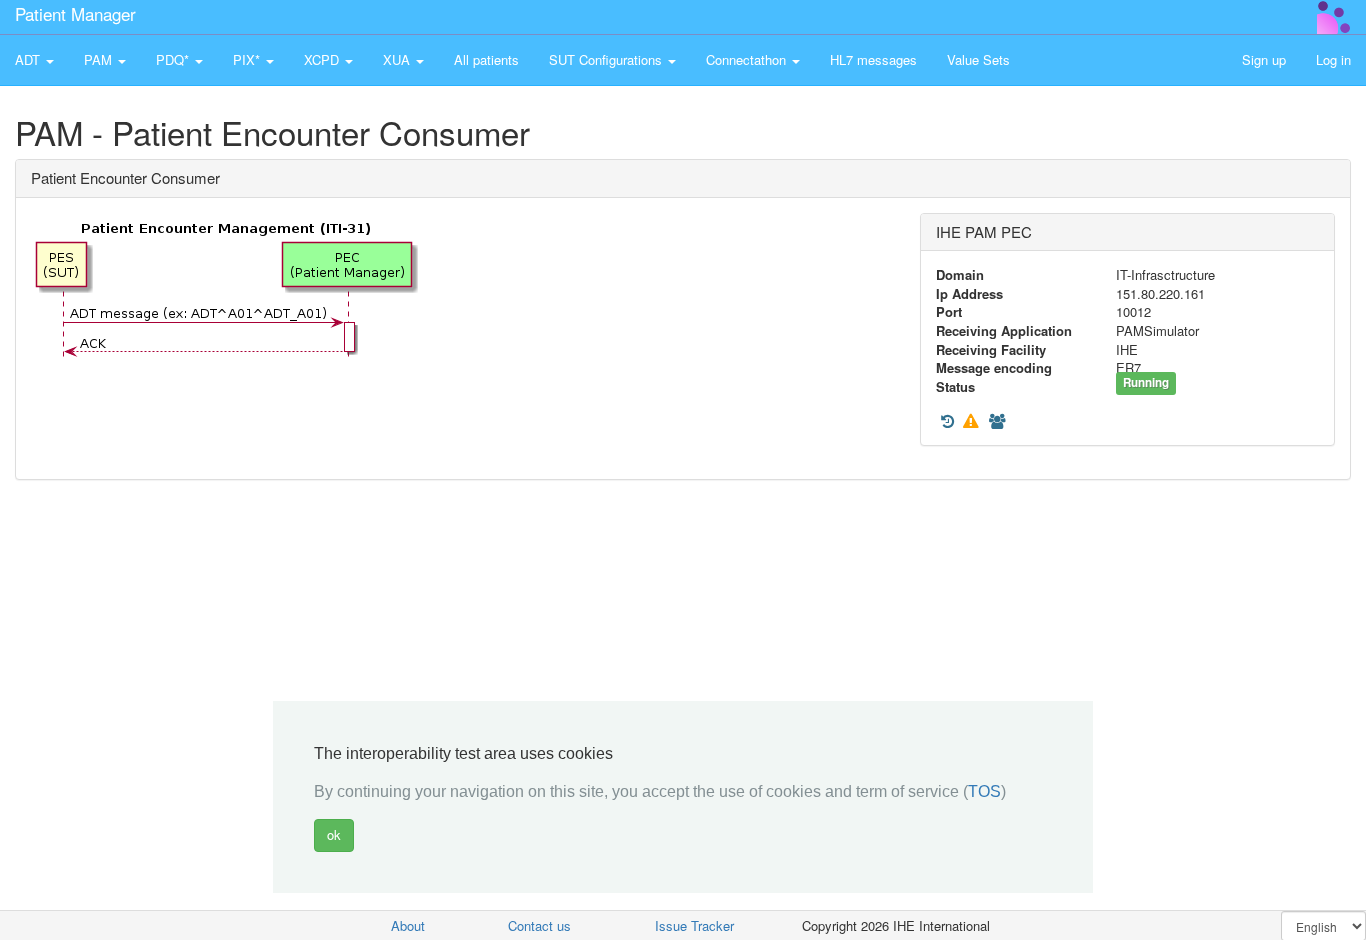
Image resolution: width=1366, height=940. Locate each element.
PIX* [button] (248, 59)
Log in (1333, 59)
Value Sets (978, 59)
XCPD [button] (323, 59)
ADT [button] (29, 59)
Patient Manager (75, 13)
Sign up (1264, 59)
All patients (486, 59)
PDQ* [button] (174, 59)
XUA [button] (398, 59)
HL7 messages (873, 59)
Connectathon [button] (748, 59)
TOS (984, 792)
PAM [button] (100, 59)
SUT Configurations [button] (607, 59)
